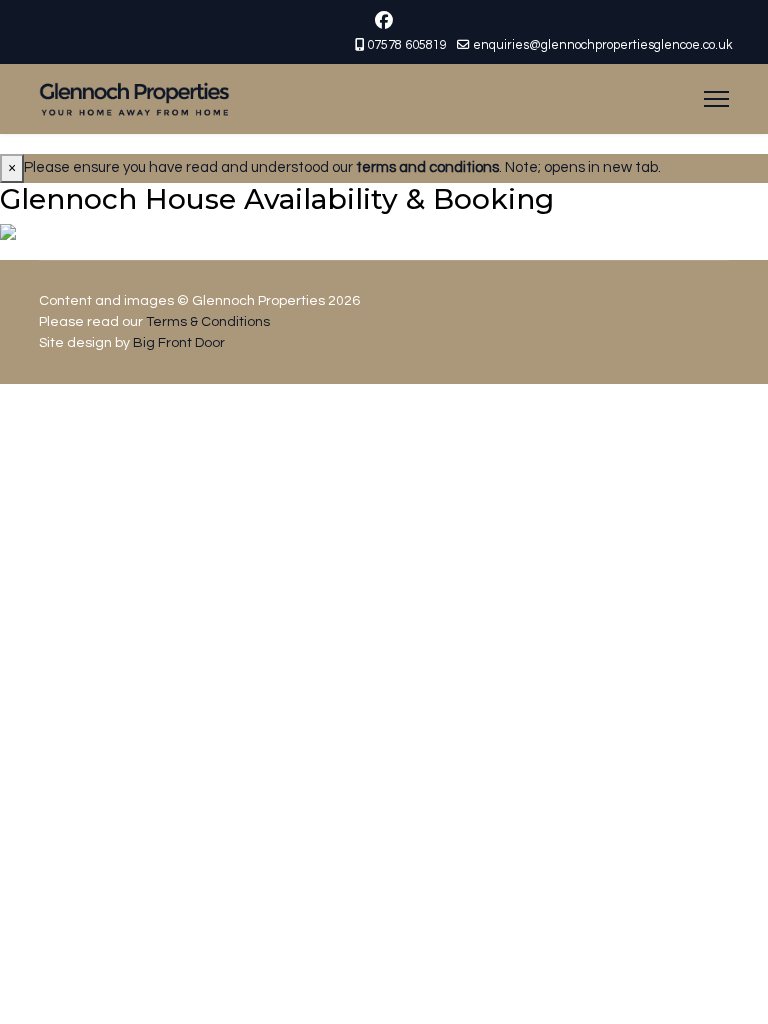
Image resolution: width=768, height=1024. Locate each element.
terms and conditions (427, 167)
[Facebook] (384, 21)
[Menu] (716, 99)
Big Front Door (179, 343)
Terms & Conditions (208, 322)
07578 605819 (407, 45)
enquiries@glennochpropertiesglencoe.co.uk (603, 45)
